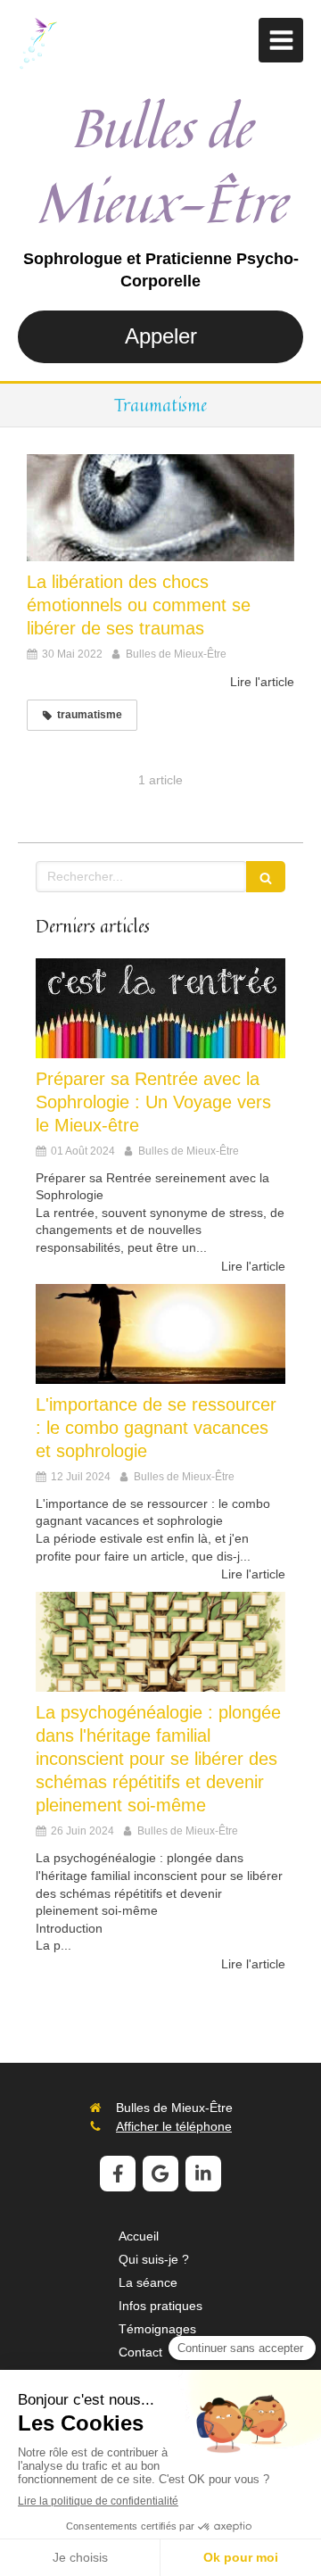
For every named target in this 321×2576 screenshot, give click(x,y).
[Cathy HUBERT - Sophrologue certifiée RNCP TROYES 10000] (37, 45)
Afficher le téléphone (174, 2126)
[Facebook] (118, 2174)
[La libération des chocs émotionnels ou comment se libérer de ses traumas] (160, 508)
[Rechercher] (266, 877)
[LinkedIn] (203, 2174)
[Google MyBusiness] (160, 2174)
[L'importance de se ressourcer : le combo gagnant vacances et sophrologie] (160, 1334)
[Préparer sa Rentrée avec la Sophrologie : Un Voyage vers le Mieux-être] (160, 1008)
